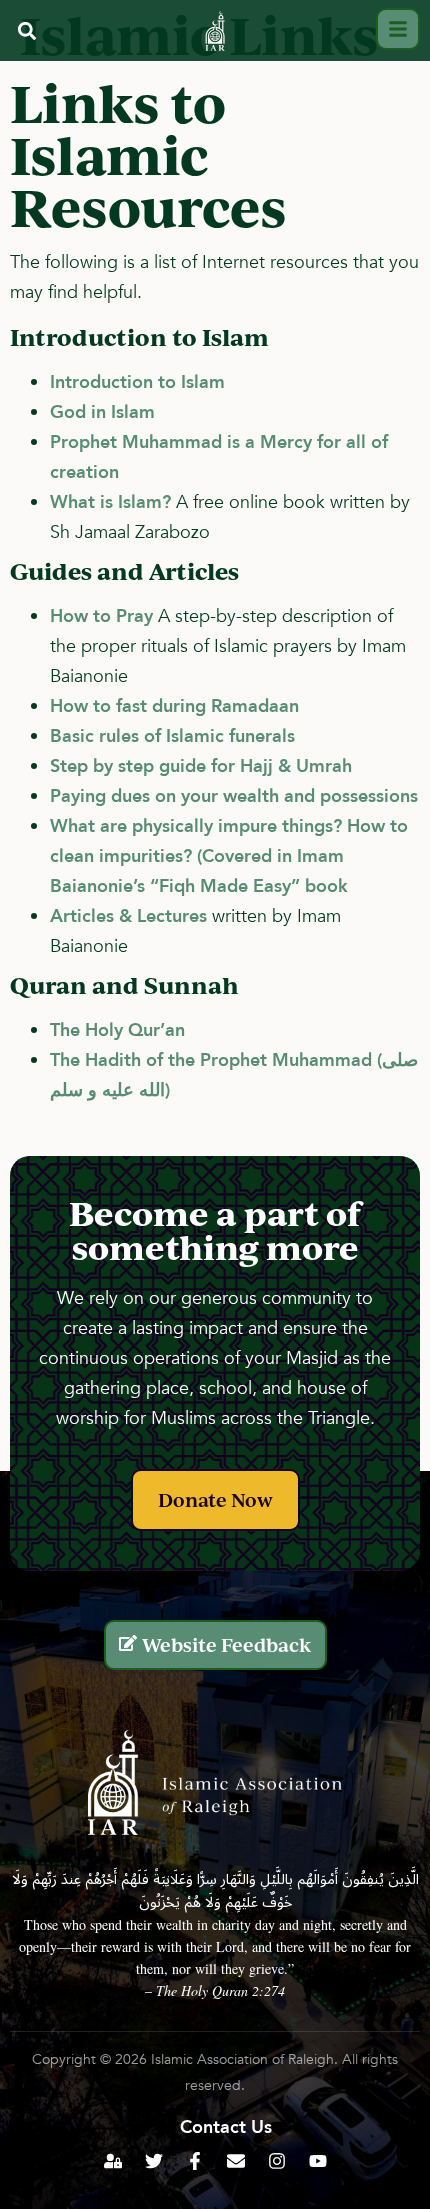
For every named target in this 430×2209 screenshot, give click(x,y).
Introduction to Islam (137, 382)
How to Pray (101, 616)
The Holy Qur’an (117, 1030)
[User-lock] (113, 2161)
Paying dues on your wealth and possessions (234, 796)
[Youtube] (318, 2161)
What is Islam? (110, 502)
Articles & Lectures (128, 916)
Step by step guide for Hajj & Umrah (201, 766)
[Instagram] (277, 2161)
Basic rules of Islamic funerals (172, 736)
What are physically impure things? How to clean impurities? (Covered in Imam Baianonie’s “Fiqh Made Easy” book (229, 856)
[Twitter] (154, 2161)
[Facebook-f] (195, 2161)
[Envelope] (236, 2161)
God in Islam (102, 412)
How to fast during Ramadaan (174, 706)
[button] (26, 31)
